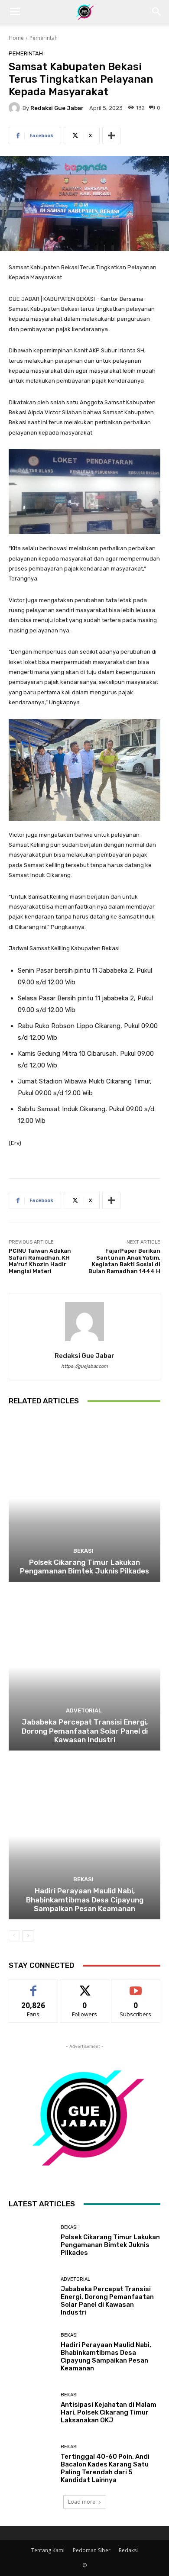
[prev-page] (14, 1936)
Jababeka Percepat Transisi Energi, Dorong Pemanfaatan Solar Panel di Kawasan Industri (85, 1731)
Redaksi (128, 2550)
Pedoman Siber (92, 2550)
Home (16, 38)
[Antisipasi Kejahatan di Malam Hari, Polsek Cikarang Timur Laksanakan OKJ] (31, 2408)
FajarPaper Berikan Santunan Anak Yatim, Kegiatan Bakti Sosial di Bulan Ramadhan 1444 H (124, 1261)
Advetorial (84, 1710)
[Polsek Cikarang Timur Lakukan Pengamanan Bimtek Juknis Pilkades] (84, 1498)
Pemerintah (44, 38)
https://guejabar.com (84, 1366)
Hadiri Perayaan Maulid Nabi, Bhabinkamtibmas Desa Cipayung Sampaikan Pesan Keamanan (85, 1900)
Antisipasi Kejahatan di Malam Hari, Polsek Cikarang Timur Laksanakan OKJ (109, 2412)
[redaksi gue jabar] (16, 108)
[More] (111, 135)
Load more (82, 2502)
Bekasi (83, 1551)
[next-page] (28, 1936)
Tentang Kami (48, 2550)
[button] (15, 12)
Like (34, 1986)
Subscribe (136, 1986)
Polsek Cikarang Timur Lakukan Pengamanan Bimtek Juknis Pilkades (84, 1567)
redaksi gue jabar (57, 108)
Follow (85, 1986)
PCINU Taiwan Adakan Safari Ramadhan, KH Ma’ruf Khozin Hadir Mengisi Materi (40, 1261)
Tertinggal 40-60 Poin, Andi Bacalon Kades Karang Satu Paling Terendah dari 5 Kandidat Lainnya (105, 2468)
